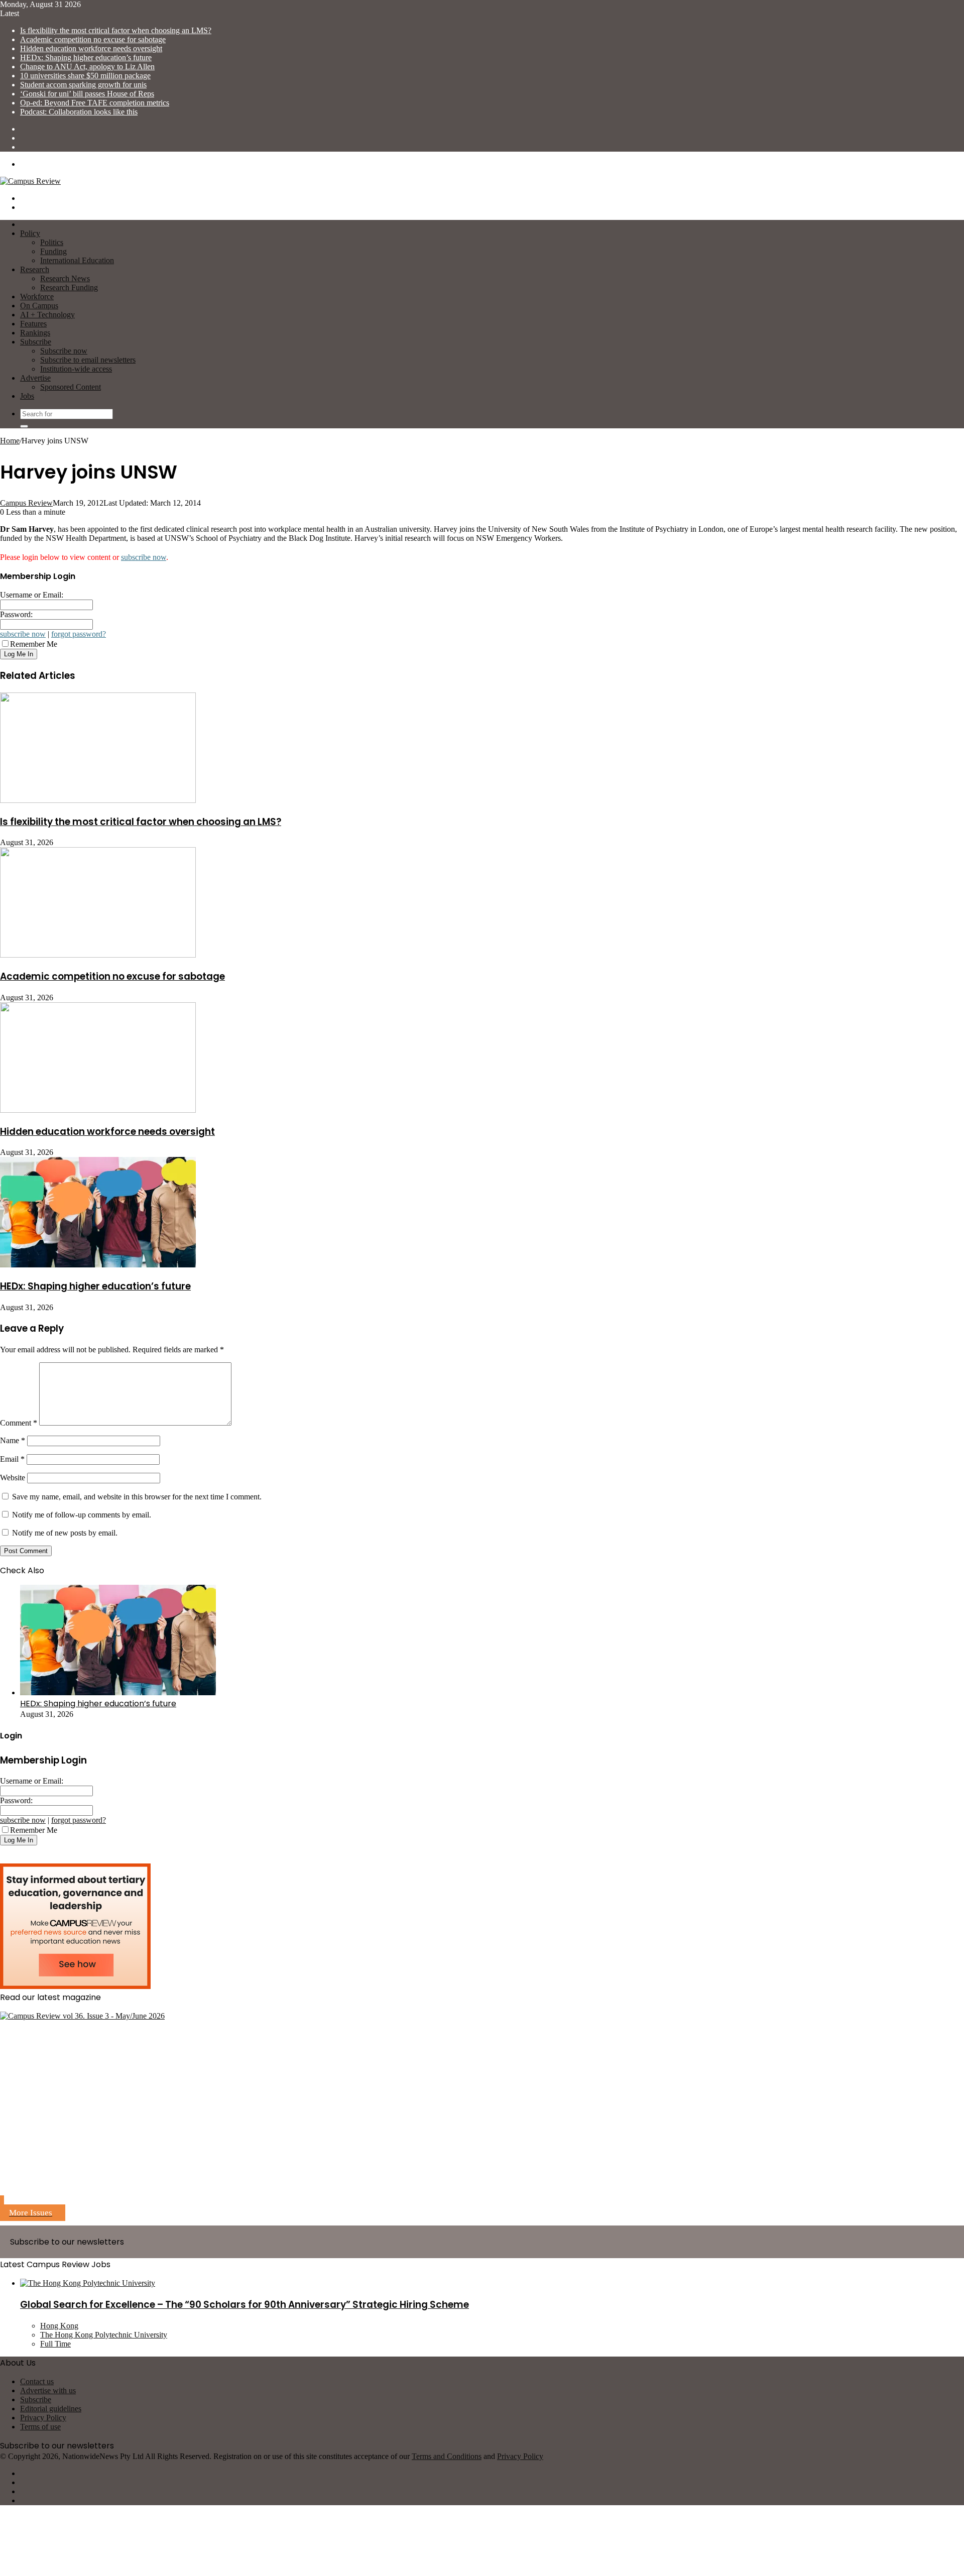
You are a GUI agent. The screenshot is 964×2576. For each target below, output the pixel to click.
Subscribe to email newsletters (88, 360)
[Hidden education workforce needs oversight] (98, 1110)
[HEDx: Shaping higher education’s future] (98, 1265)
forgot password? (79, 634)
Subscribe (36, 342)
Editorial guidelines (51, 2409)
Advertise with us (48, 2390)
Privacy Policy (43, 2418)
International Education (77, 260)
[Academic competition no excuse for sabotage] (98, 955)
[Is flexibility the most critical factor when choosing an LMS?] (98, 800)
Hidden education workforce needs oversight (91, 48)
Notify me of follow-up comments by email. (82, 1515)
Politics (52, 242)
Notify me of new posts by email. (65, 1533)
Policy (30, 233)
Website (13, 1478)
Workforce (37, 297)
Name (13, 1440)
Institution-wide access (76, 369)
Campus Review (26, 503)
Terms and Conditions (447, 2456)
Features (33, 324)
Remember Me (34, 644)
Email (12, 1459)
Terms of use (40, 2427)
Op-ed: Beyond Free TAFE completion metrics (95, 103)
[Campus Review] (30, 181)
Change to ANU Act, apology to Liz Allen (87, 67)
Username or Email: (32, 595)
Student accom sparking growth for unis (83, 85)
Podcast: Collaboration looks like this (79, 112)
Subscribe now (64, 351)
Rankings (35, 333)
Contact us (37, 2381)
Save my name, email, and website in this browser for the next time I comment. (137, 1497)
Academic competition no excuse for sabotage (93, 39)
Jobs (27, 396)
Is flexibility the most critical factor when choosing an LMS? (116, 30)
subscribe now (144, 557)
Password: (16, 614)
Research (35, 269)
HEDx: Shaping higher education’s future (86, 57)
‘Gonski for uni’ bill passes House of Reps (87, 94)
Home (10, 441)
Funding (53, 251)
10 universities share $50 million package (85, 76)
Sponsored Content (71, 387)
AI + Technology (47, 315)
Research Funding (69, 287)
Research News (65, 278)
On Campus (39, 306)
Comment (19, 1423)
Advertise (35, 378)
